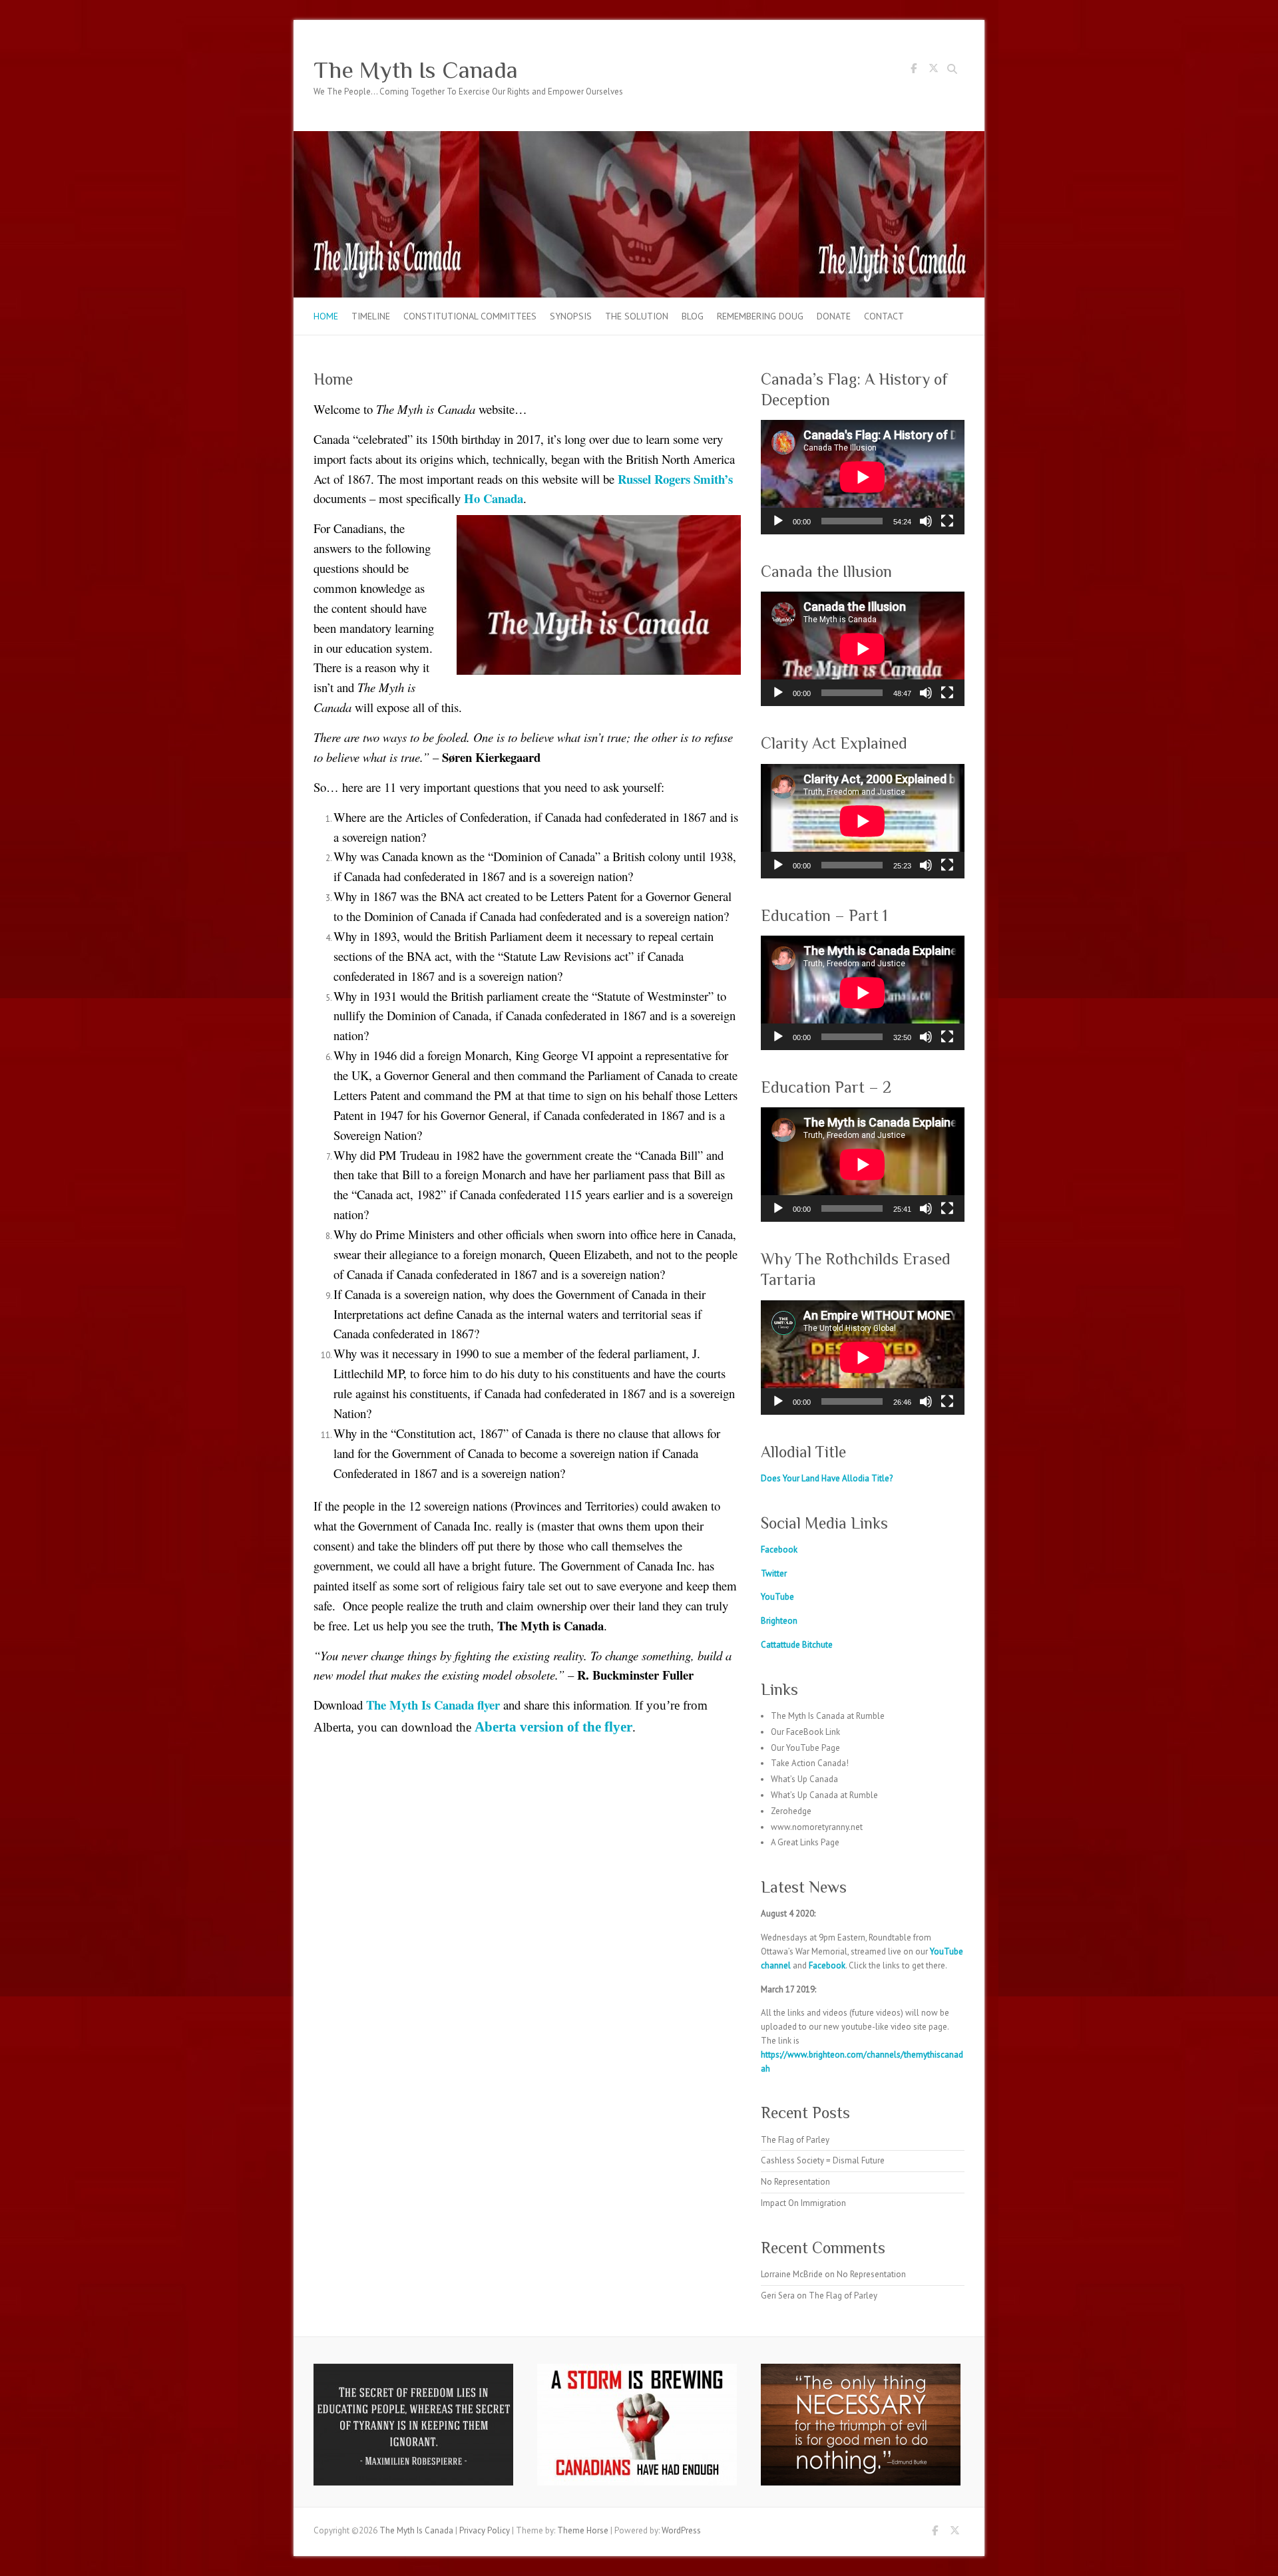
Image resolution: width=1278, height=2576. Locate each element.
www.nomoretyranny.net (817, 1827)
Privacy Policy (485, 2530)
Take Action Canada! (810, 1763)
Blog (693, 316)
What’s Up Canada (804, 1779)
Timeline (371, 316)
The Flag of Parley (795, 2140)
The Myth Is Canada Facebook (913, 71)
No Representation (795, 2182)
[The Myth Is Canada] (639, 137)
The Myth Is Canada (416, 70)
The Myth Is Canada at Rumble (828, 1716)
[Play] (778, 521)
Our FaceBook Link (805, 1732)
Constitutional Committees (470, 316)
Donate (834, 316)
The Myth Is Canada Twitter (933, 71)
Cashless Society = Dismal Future (823, 2160)
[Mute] (926, 521)
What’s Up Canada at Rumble (824, 1795)
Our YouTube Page (805, 1748)
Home (326, 316)
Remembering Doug (760, 316)
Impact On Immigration (803, 2203)
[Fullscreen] (947, 521)
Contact (884, 316)
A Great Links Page (805, 1842)
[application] (863, 477)
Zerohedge (791, 1811)
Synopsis (571, 316)
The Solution (637, 316)
